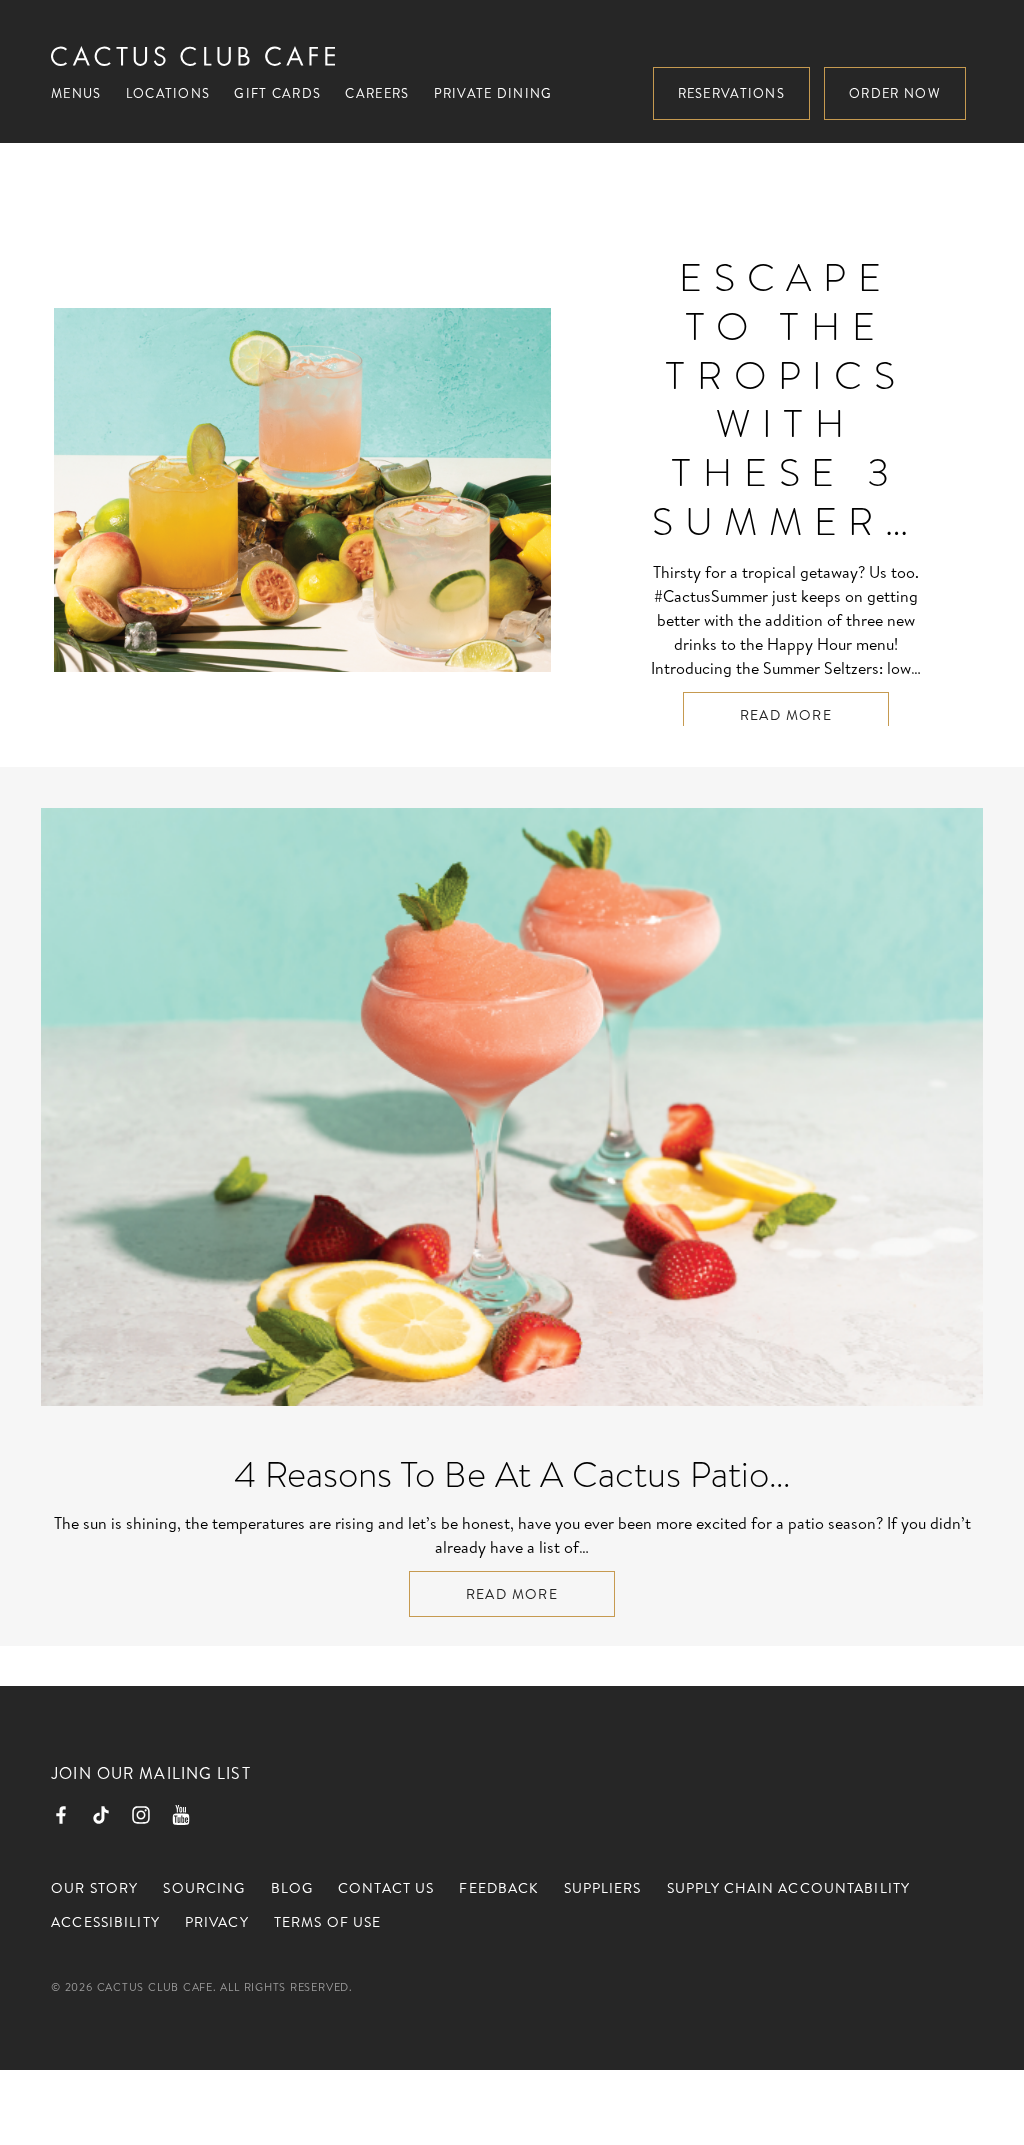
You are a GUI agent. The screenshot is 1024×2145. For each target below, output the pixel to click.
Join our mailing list (151, 1773)
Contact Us (386, 1888)
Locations (168, 93)
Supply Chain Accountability (788, 1888)
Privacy (217, 1922)
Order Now (895, 93)
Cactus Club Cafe (193, 56)
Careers (377, 93)
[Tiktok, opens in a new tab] (101, 1815)
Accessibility (105, 1922)
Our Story (94, 1888)
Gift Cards (277, 93)
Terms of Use (327, 1922)
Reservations (732, 93)
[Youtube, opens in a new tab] (181, 1815)
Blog (292, 1888)
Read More (786, 715)
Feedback (498, 1888)
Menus (76, 93)
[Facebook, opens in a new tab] (61, 1815)
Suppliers (603, 1888)
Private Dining (493, 93)
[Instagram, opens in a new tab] (141, 1815)
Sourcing (204, 1888)
